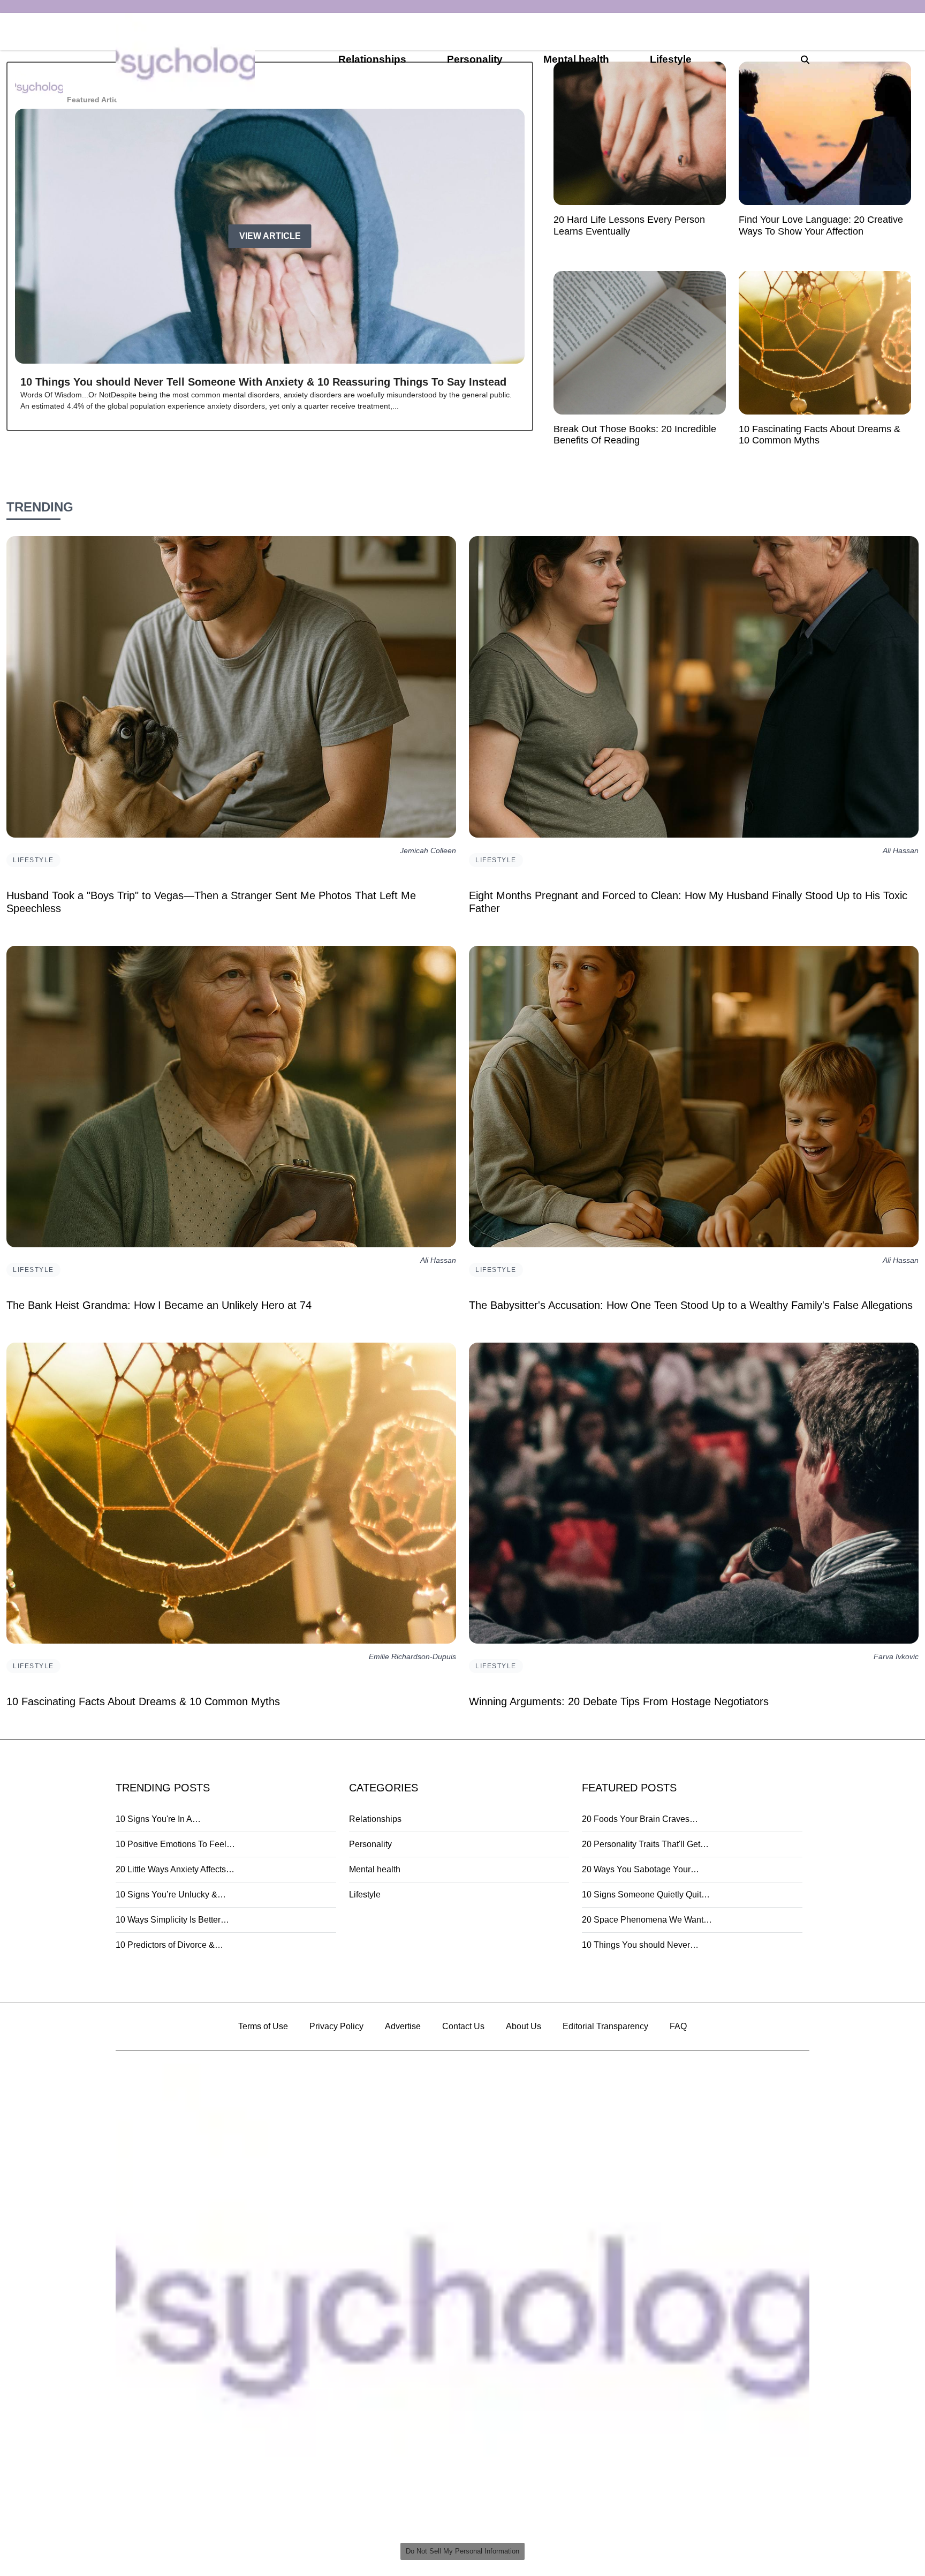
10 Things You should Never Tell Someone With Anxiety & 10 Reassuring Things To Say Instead (263, 382)
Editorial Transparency (605, 2026)
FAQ (678, 2026)
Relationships (372, 59)
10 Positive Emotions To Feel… (175, 1844)
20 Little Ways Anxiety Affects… (175, 1869)
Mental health (576, 59)
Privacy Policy (336, 2026)
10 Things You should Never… (640, 1945)
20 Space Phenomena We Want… (647, 1920)
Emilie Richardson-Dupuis (412, 1657)
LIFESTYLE (33, 860)
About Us (524, 2026)
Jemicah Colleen (428, 851)
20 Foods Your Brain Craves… (640, 1819)
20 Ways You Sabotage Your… (640, 1869)
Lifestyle (671, 59)
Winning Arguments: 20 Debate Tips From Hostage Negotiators (619, 1701)
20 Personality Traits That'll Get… (645, 1844)
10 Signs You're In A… (158, 1819)
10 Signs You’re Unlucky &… (171, 1895)
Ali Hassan (901, 851)
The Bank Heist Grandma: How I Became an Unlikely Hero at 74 (159, 1305)
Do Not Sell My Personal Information (462, 2551)
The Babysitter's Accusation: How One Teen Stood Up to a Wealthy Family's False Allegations (691, 1305)
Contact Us (463, 2026)
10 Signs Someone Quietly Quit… (646, 1895)
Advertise (403, 2026)
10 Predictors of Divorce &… (169, 1945)
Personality (475, 59)
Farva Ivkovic (896, 1657)
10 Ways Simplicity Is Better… (172, 1920)
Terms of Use (263, 2026)
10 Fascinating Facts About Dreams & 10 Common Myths (143, 1701)
